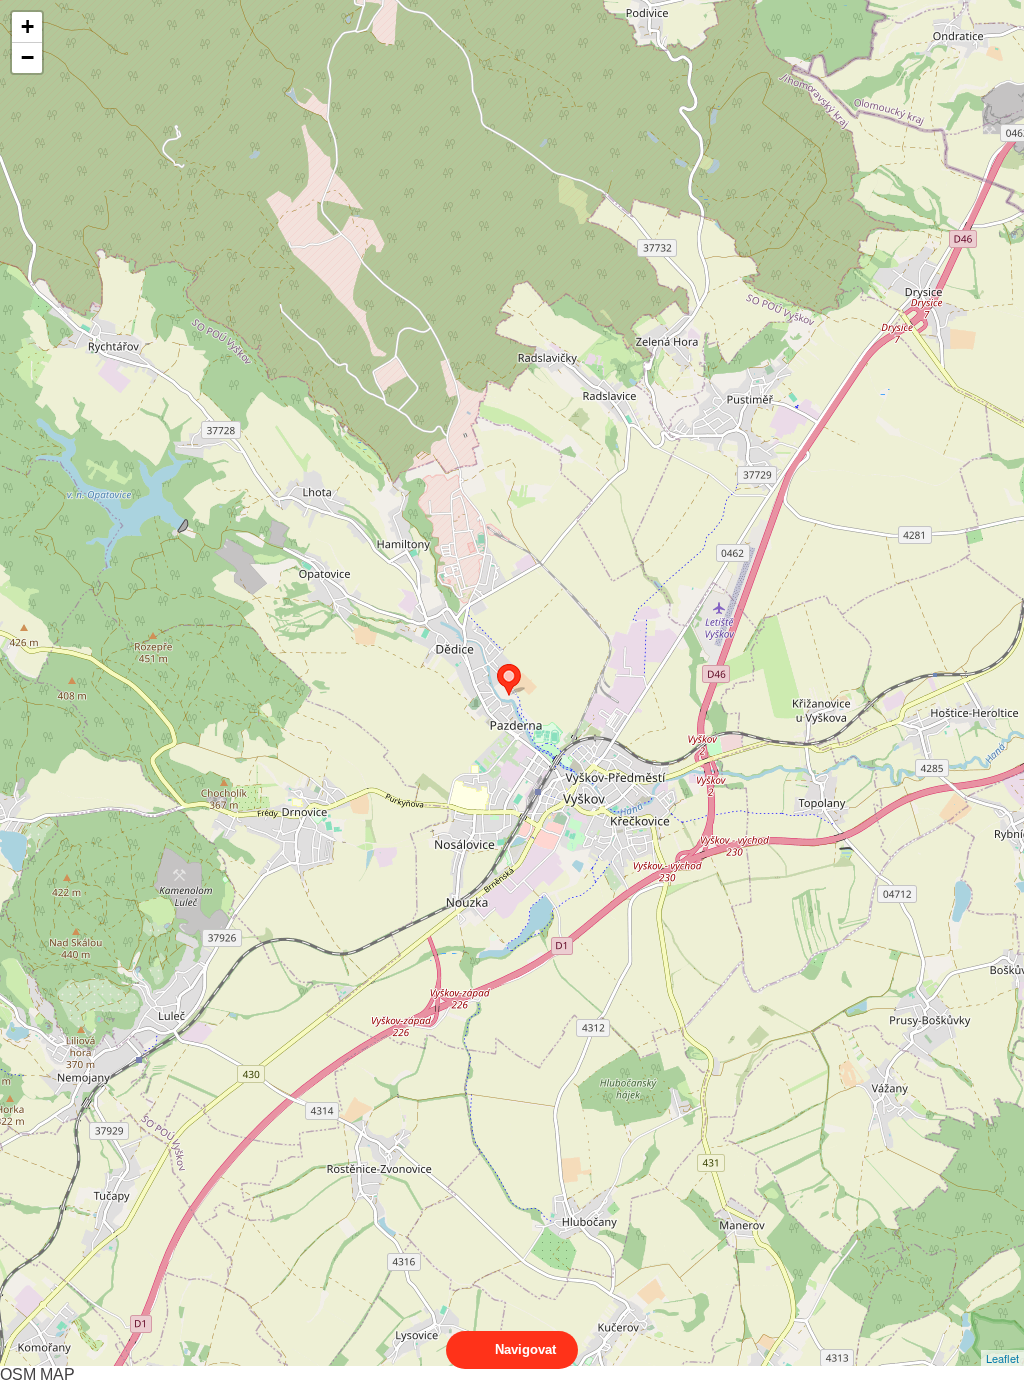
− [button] (27, 57)
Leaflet (1002, 1358)
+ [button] (27, 26)
